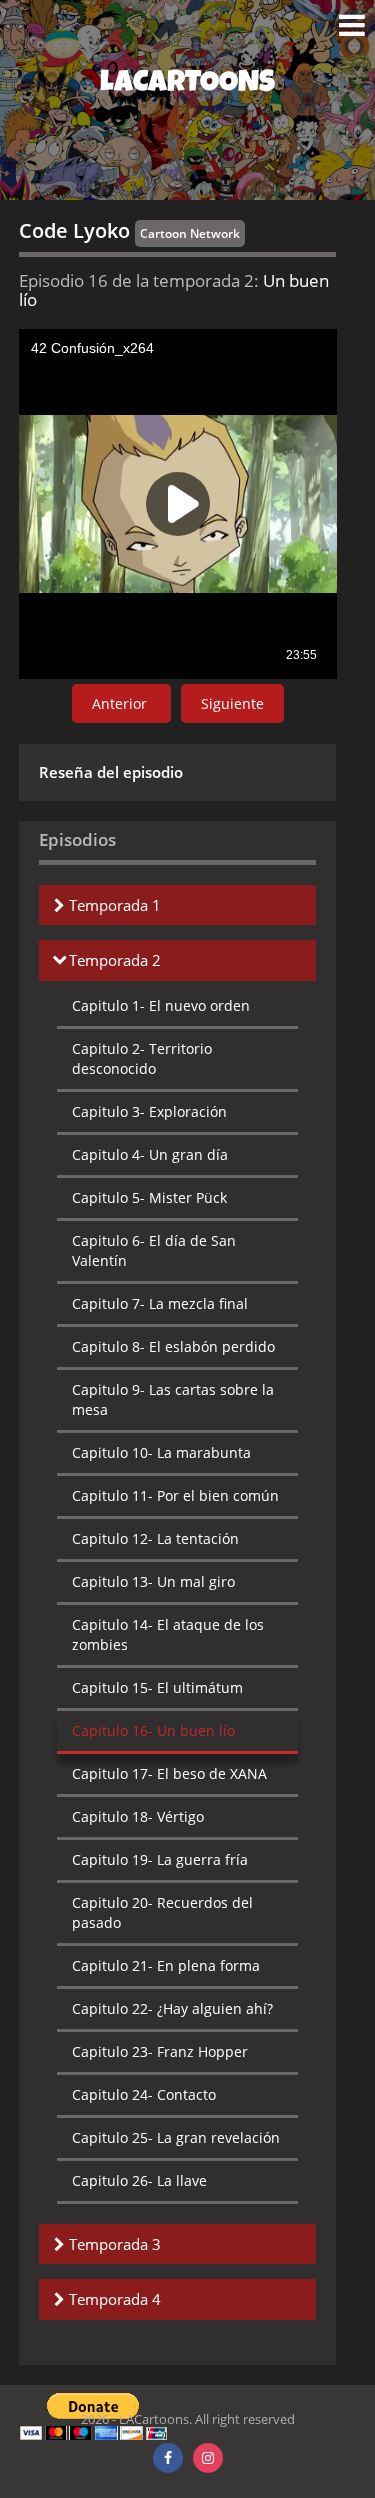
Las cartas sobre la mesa (173, 1399)
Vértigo (138, 1816)
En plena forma (166, 1965)
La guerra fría (160, 1859)
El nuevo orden (161, 1005)
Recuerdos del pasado (162, 1912)
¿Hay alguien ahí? (172, 2008)
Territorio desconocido (142, 1058)
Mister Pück (149, 1197)
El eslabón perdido (173, 1346)
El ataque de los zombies (168, 1634)
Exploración (149, 1111)
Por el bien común (175, 1495)
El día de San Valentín (154, 1250)
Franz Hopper (160, 2051)
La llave (139, 2180)
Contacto (144, 2094)
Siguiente (232, 703)
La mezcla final (160, 1303)
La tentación (155, 1538)
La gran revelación (176, 2137)
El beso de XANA (169, 1773)
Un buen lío (153, 1730)
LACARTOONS (187, 85)
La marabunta (161, 1452)
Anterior (121, 703)
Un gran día (150, 1154)
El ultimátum (157, 1687)
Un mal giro (153, 1581)
